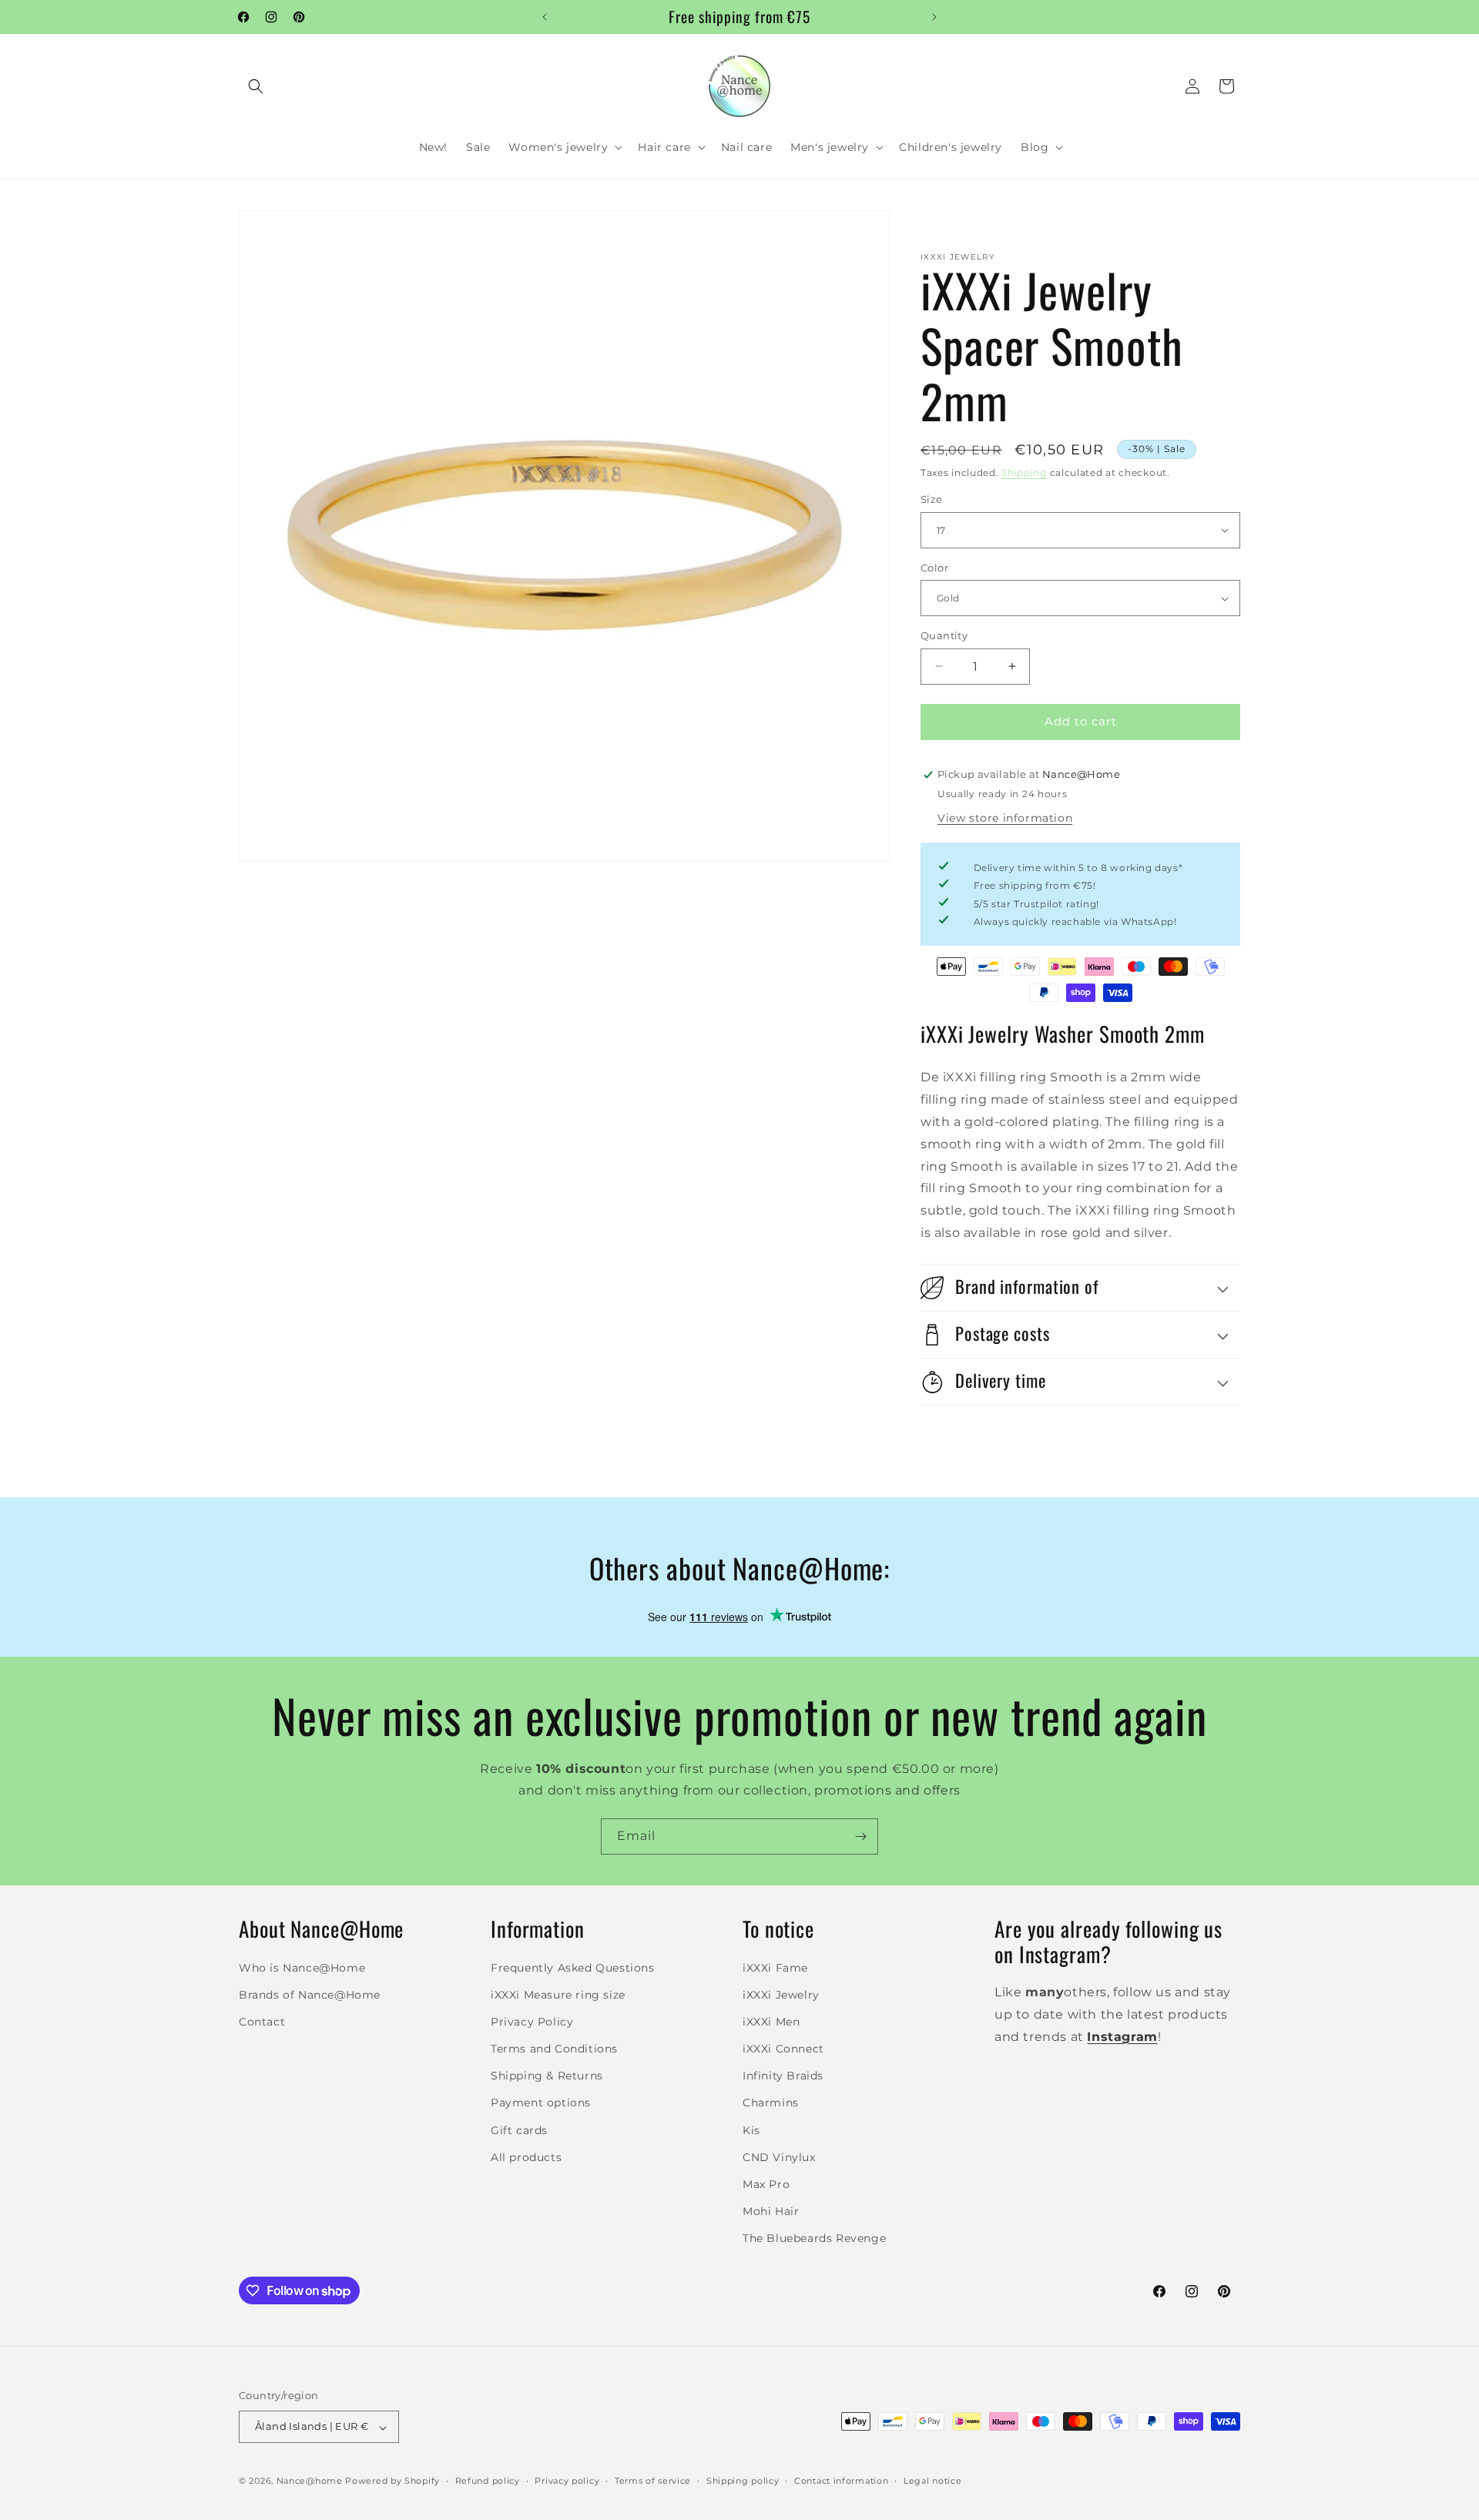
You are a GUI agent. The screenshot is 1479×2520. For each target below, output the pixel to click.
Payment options (541, 2103)
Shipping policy (743, 2481)
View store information (1005, 818)
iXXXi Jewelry (781, 1994)
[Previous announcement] (545, 17)
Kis (751, 2130)
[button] (256, 86)
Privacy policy (567, 2481)
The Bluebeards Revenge (814, 2238)
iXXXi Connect (783, 2049)
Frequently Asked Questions (573, 1967)
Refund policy (488, 2481)
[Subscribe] (860, 1836)
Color (934, 568)
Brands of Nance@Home (310, 1994)
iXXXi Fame (775, 1967)
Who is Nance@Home (302, 1967)
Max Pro (766, 2184)
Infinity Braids (783, 2076)
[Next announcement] (934, 17)
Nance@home (310, 2481)
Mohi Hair (771, 2211)
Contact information (841, 2481)
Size (932, 499)
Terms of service (653, 2481)
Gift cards (519, 2130)
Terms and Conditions (554, 2049)
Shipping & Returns (547, 2076)
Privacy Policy (532, 2021)
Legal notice (932, 2481)
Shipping (1024, 473)
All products (526, 2156)
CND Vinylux (779, 2156)
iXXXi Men (771, 2021)
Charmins (771, 2103)
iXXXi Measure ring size (558, 1994)
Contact (262, 2021)
